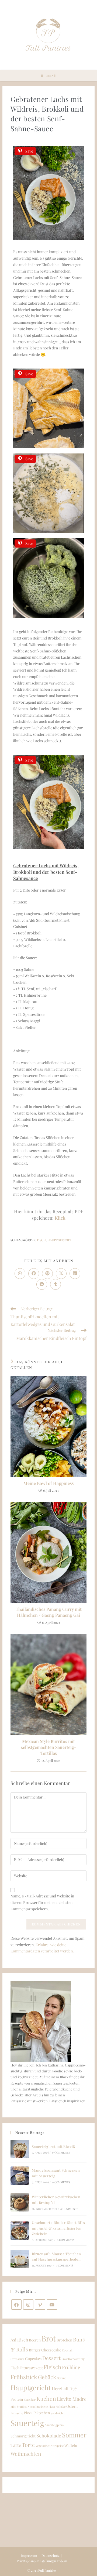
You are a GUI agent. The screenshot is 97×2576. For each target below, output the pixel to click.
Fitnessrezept (32, 2368)
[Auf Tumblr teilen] (56, 1284)
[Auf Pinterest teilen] (47, 1274)
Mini (13, 2407)
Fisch (41, 1240)
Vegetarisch (43, 2446)
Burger (35, 2350)
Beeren (35, 2340)
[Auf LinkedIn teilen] (75, 1274)
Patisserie (17, 2413)
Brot (49, 2338)
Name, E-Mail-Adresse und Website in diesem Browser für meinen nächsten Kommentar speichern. (42, 1902)
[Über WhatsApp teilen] (20, 1274)
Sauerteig (27, 2423)
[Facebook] (16, 2305)
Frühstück (24, 2377)
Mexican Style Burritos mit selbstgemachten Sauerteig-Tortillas (49, 1747)
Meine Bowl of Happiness (48, 1483)
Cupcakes (33, 2358)
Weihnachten (26, 2454)
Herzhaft (60, 2388)
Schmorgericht (23, 2436)
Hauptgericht (59, 1240)
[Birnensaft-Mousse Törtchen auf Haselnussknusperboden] (20, 2259)
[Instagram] (28, 2305)
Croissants (17, 2359)
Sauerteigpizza (54, 2425)
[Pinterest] (40, 2305)
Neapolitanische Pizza (41, 2407)
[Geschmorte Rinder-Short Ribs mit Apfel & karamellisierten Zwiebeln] (20, 2231)
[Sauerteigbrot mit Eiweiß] (20, 2149)
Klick (60, 1218)
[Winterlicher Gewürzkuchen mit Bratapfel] (20, 2202)
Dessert (51, 2358)
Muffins (22, 2407)
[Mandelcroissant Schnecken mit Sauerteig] (20, 2176)
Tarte (16, 2445)
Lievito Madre (72, 2399)
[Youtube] (52, 2305)
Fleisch (52, 2367)
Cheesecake (51, 2350)
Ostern (72, 2406)
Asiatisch (19, 2340)
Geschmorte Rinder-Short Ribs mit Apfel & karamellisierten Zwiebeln (58, 2228)
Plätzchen (42, 2413)
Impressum (29, 2556)
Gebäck (47, 2377)
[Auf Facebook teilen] (34, 1274)
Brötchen (64, 2340)
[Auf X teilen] (61, 1274)
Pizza (28, 2413)
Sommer (74, 2435)
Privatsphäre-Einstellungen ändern (42, 2561)
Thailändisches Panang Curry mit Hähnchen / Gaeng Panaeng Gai (49, 1612)
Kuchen (46, 2398)
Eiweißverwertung (73, 2359)
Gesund (62, 2378)
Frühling (71, 2367)
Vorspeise (57, 2446)
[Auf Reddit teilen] (42, 1284)
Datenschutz (51, 2556)
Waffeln (71, 2445)
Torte (28, 2445)
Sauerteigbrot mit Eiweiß (53, 2146)
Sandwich (57, 2413)
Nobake (61, 2407)
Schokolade (49, 2435)
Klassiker (30, 2400)
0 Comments (61, 2152)
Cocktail (67, 2350)
